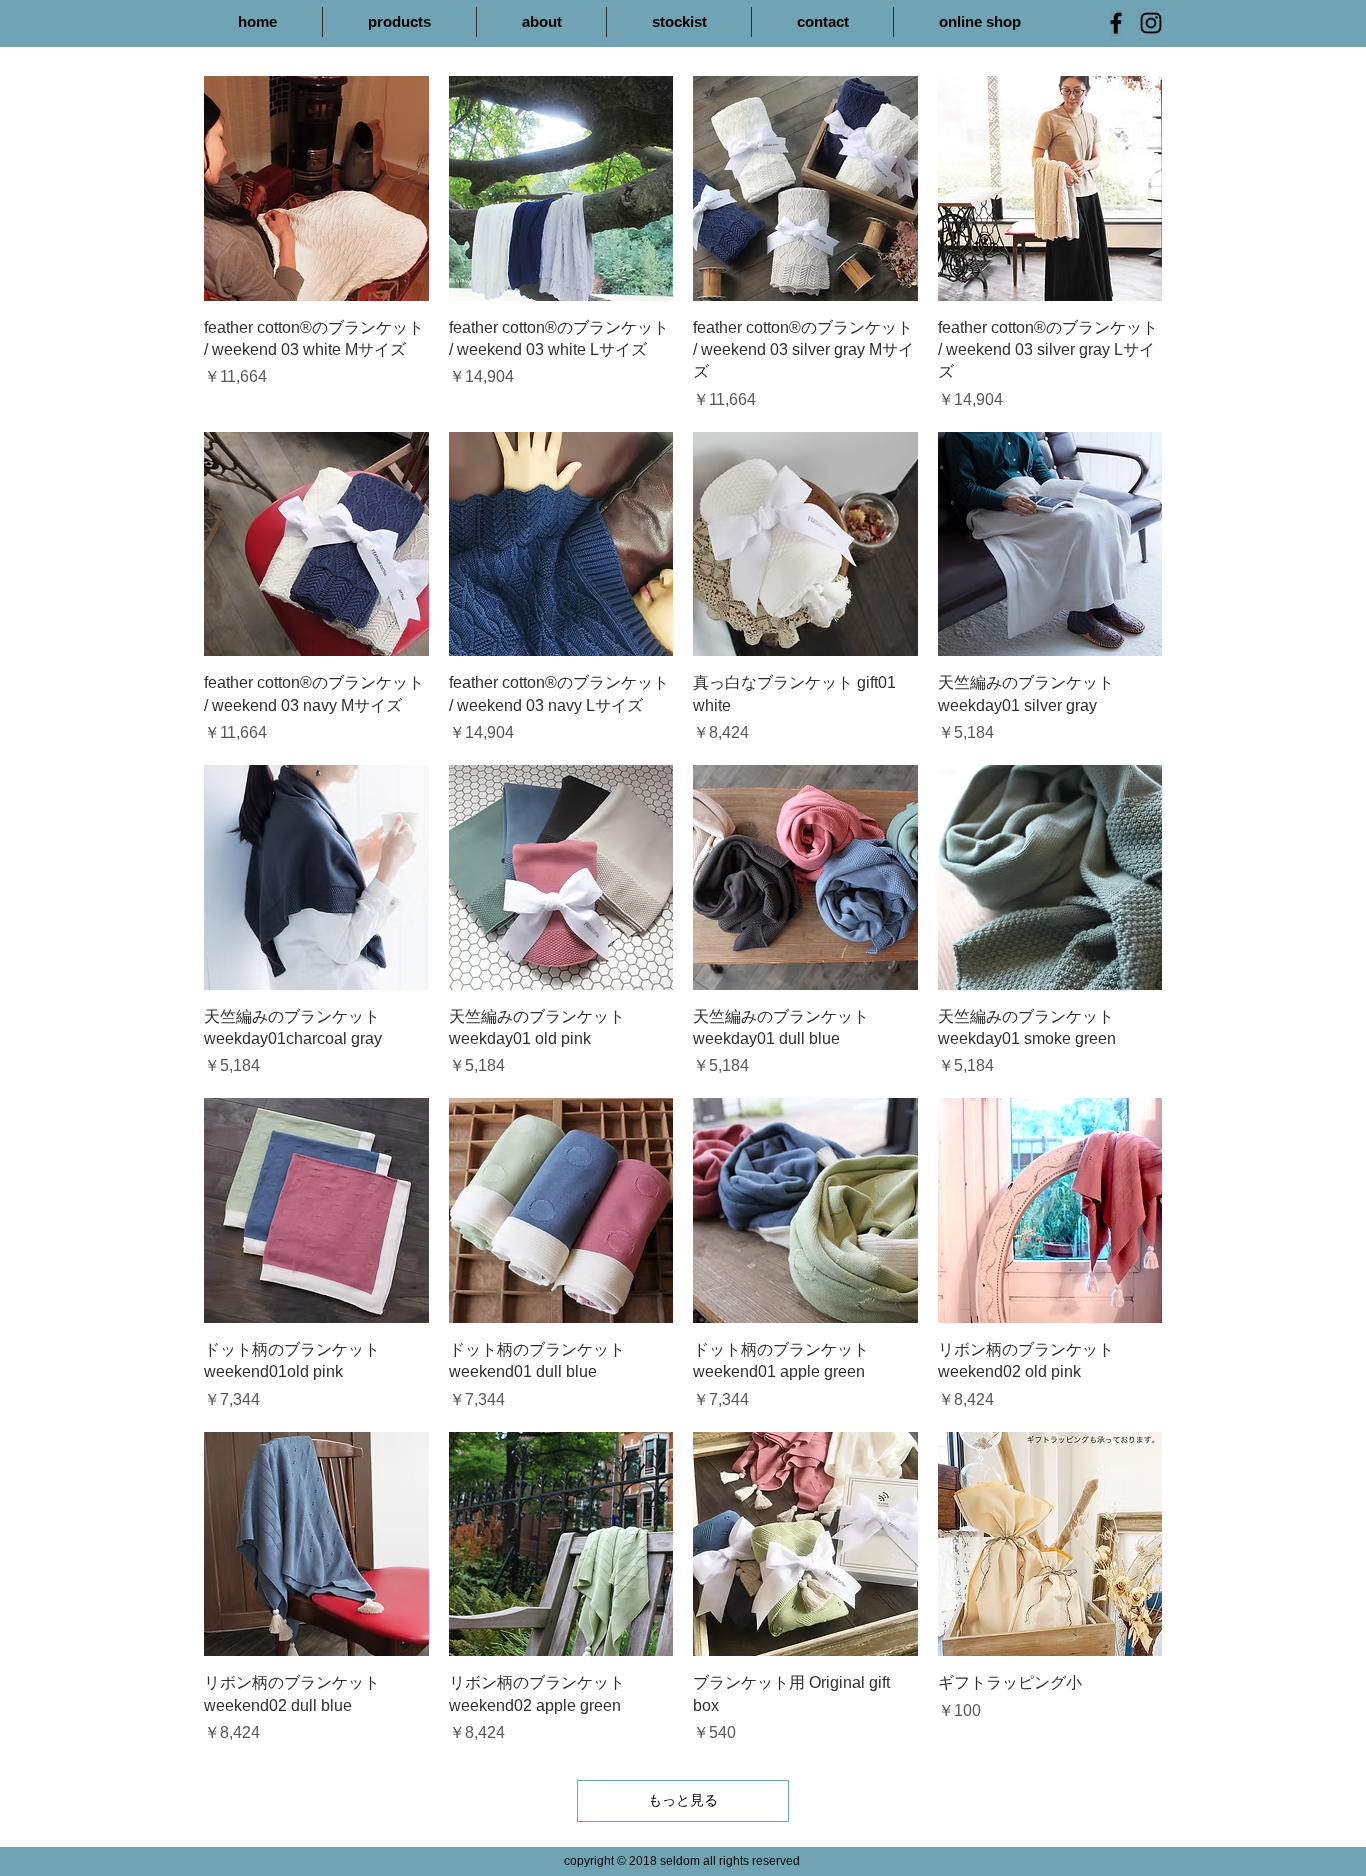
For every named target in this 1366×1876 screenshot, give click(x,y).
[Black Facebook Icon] (1116, 23)
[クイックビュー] (316, 188)
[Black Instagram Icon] (1151, 23)
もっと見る (683, 1800)
